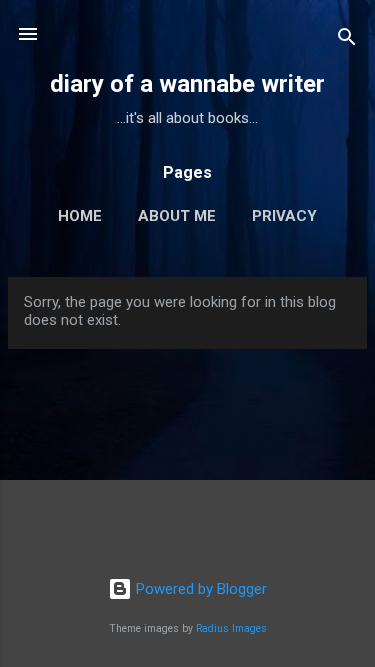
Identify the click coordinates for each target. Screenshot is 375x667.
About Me (177, 216)
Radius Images (231, 628)
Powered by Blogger (199, 589)
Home (80, 216)
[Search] (347, 40)
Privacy (284, 216)
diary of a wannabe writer (187, 84)
